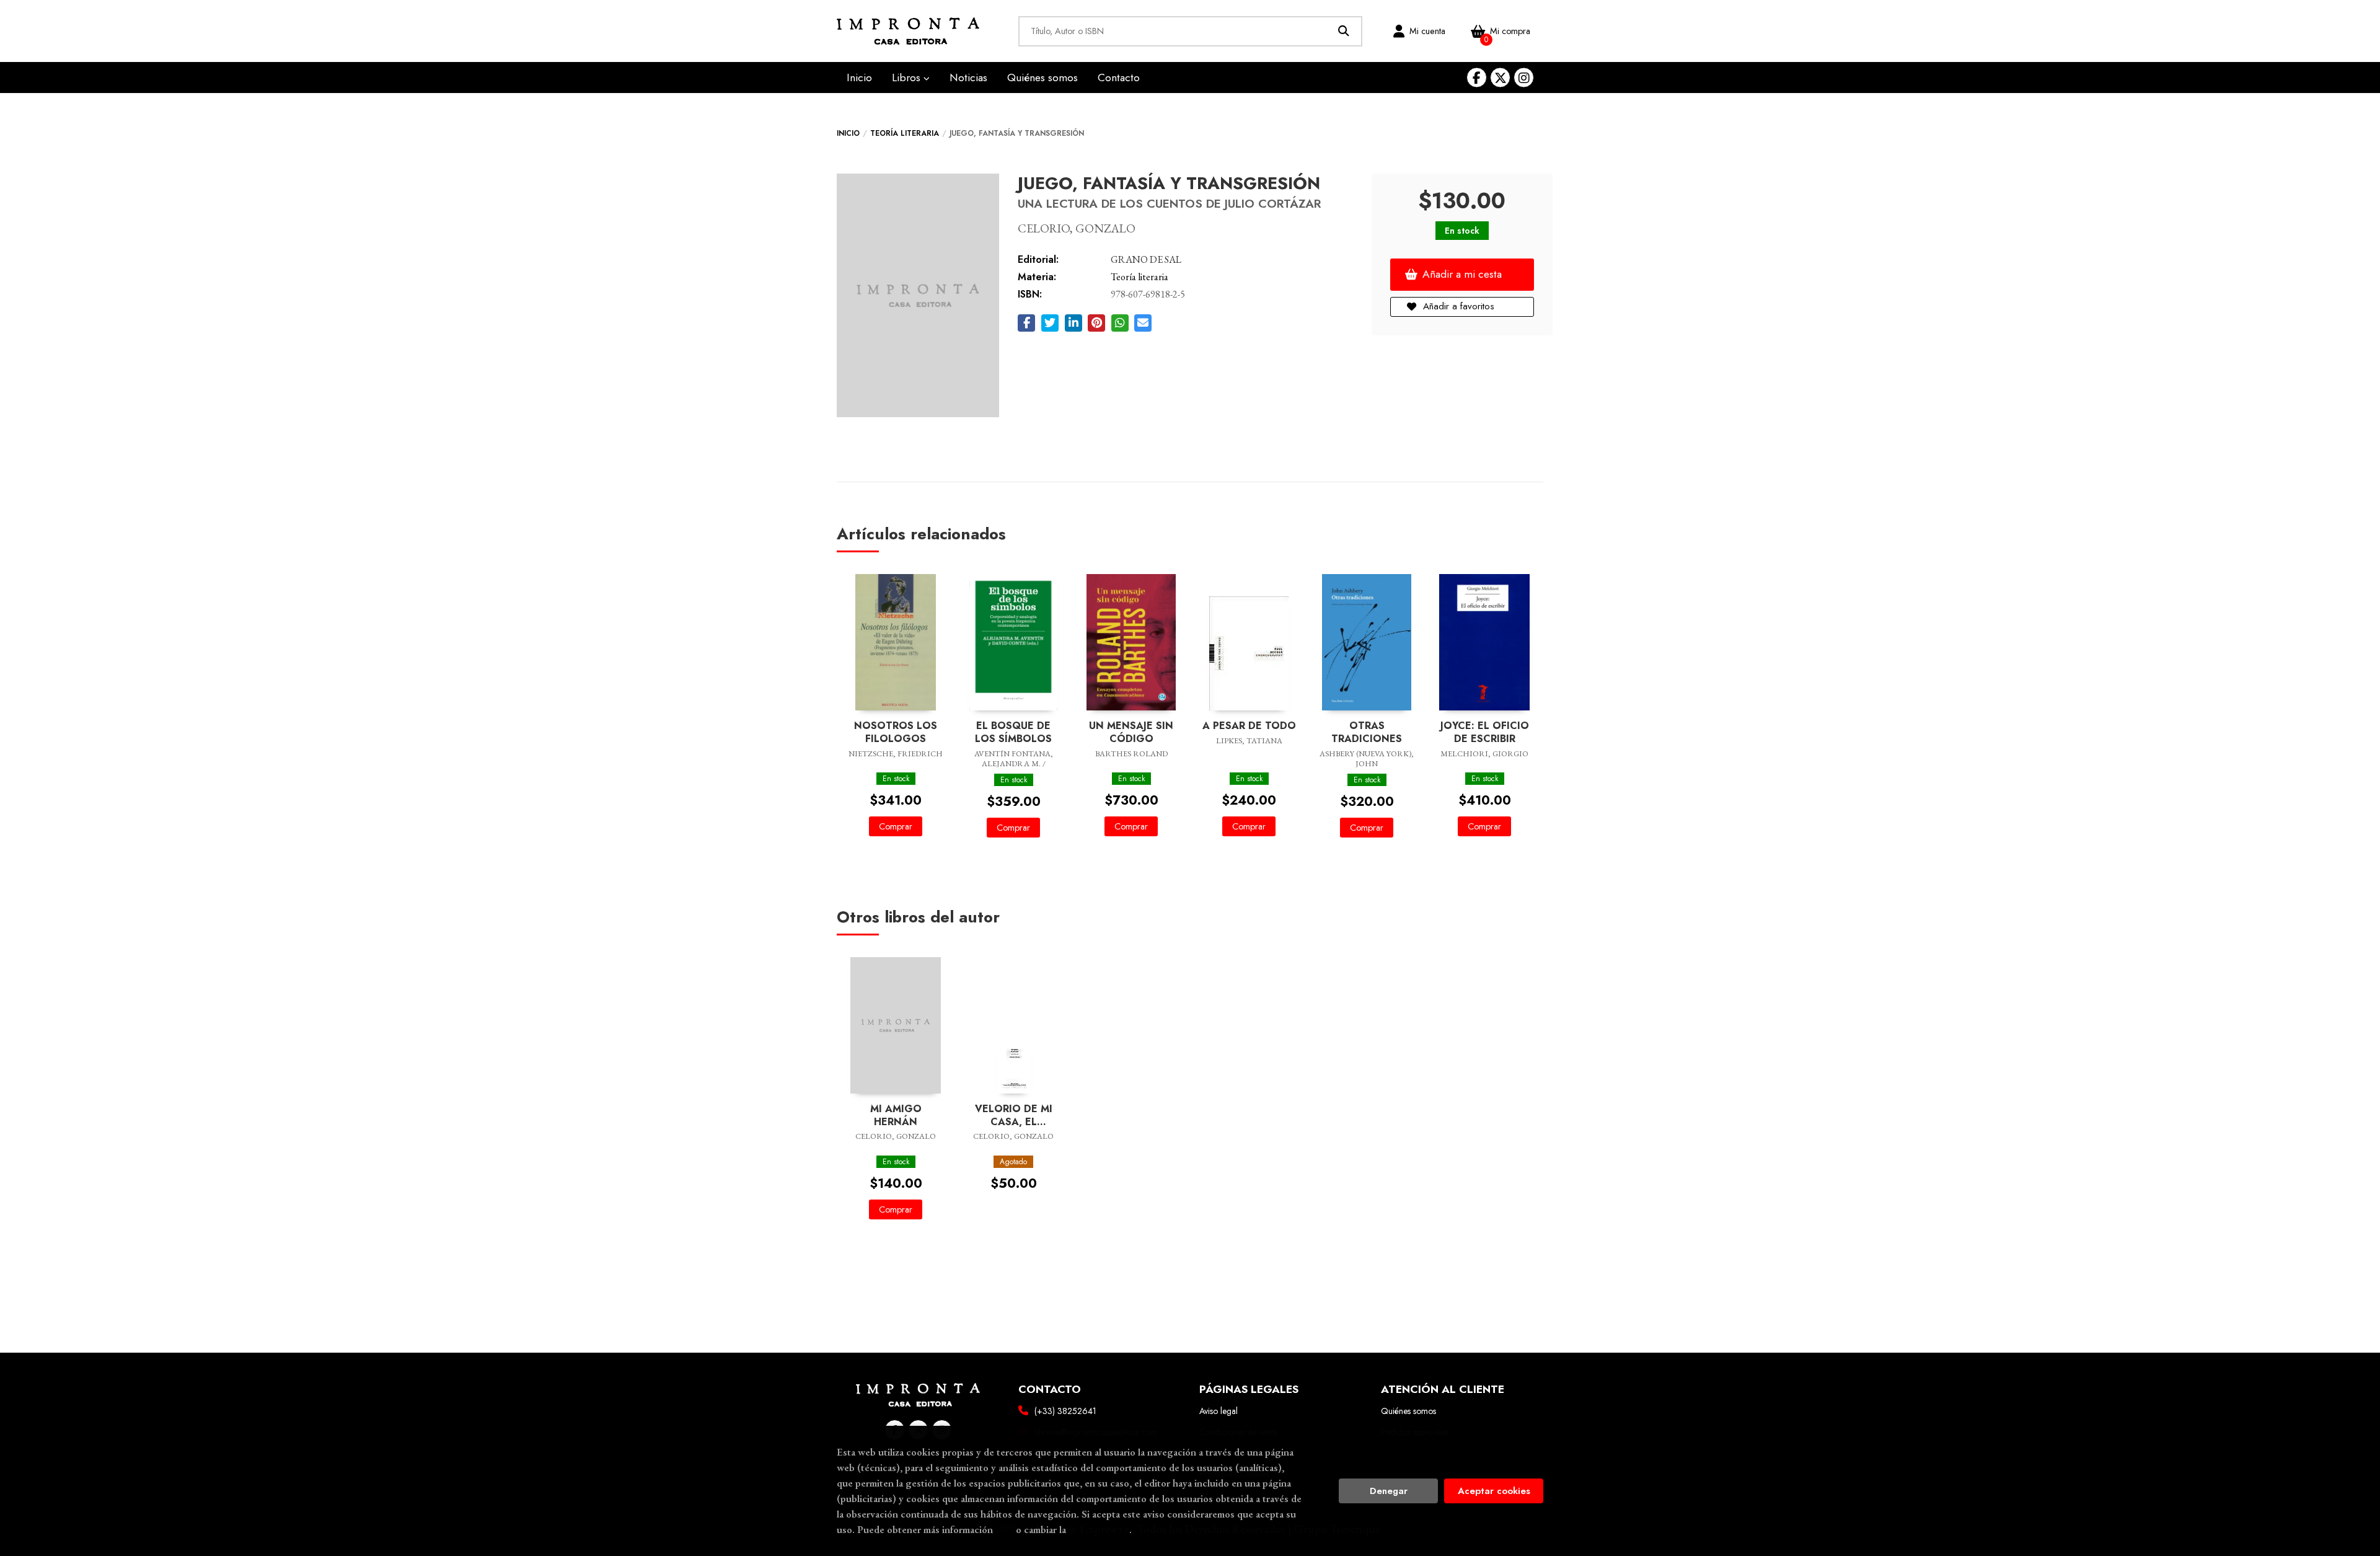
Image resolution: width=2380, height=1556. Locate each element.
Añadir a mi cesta (1462, 274)
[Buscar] (1344, 31)
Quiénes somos (1408, 1411)
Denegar (1389, 1491)
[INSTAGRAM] (1524, 78)
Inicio (848, 133)
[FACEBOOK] (1477, 78)
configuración (1099, 1529)
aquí (1004, 1529)
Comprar (896, 826)
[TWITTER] (1500, 78)
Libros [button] (908, 77)
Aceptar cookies (1494, 1491)
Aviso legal (1219, 1411)
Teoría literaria (905, 133)
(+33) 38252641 (1065, 1411)
